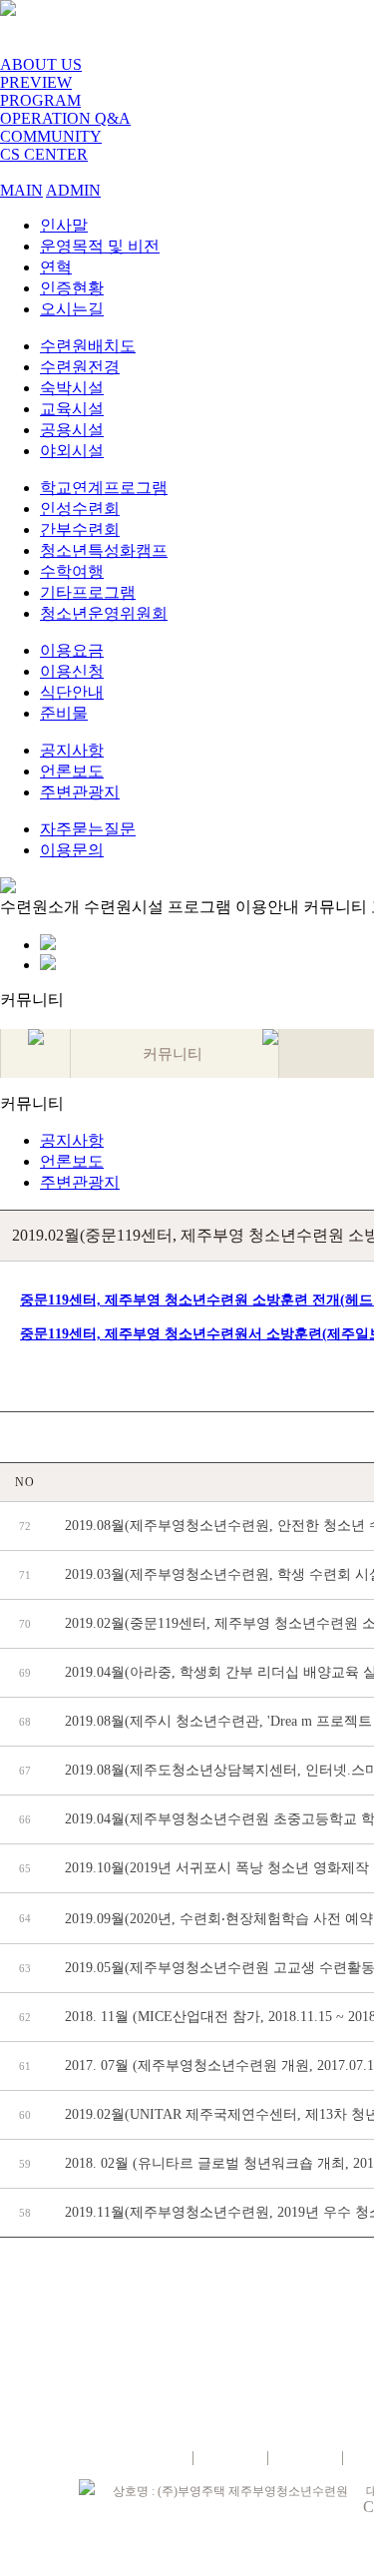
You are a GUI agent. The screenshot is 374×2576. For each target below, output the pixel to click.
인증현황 (72, 288)
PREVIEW (36, 82)
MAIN (21, 190)
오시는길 (72, 309)
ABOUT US (41, 64)
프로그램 (199, 907)
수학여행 (72, 571)
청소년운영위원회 (104, 613)
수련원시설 (124, 907)
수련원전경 (80, 367)
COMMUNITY (51, 136)
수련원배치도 (88, 346)
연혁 (56, 267)
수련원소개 (40, 907)
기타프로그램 (88, 592)
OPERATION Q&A (65, 118)
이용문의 (72, 850)
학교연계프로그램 (104, 488)
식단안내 (72, 692)
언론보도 (72, 771)
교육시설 (72, 409)
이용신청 (72, 671)
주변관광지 (80, 792)
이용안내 (267, 907)
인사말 (64, 225)
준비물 (64, 713)
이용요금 (72, 650)
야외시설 (72, 451)
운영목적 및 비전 (100, 246)
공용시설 (72, 430)
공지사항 (72, 750)
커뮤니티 (335, 907)
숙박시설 (72, 388)
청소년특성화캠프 (104, 550)
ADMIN (73, 190)
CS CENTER (44, 154)
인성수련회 (80, 509)
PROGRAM (40, 100)
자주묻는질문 (88, 829)
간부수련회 (80, 529)
